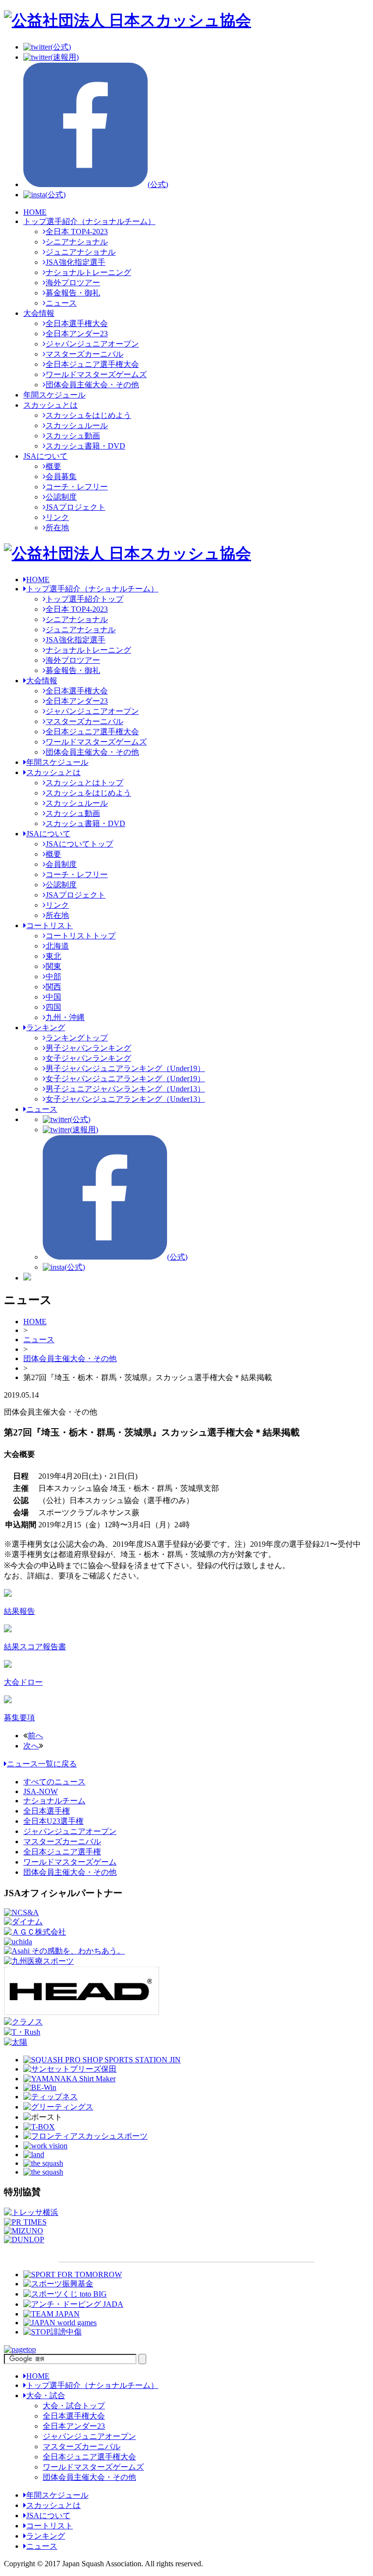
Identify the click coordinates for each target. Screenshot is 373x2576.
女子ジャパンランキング (88, 1058)
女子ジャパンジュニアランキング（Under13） (125, 1099)
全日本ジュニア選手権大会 (92, 364)
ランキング (46, 1028)
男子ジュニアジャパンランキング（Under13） (125, 1089)
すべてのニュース (54, 1782)
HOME (35, 212)
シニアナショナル (77, 242)
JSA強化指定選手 (76, 262)
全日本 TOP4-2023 (77, 232)
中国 (53, 997)
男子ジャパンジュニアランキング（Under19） (125, 1068)
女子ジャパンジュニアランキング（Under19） (125, 1079)
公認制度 (61, 497)
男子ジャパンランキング (88, 1048)
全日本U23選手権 (53, 1821)
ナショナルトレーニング (88, 272)
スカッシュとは (51, 405)
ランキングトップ (77, 1038)
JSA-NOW (41, 1791)
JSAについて (45, 456)
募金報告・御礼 (73, 293)
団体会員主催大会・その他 (92, 385)
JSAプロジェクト (76, 507)
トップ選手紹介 (92, 589)
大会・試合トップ (74, 2406)
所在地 (57, 527)
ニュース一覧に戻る (42, 1764)
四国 (53, 1007)
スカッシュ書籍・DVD (85, 446)
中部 (53, 977)
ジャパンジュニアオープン (92, 344)
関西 (53, 987)
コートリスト (50, 925)
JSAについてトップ (79, 844)
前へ (35, 1736)
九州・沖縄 (65, 1017)
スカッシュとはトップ (85, 783)
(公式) (61, 47)
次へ (31, 1746)
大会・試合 (46, 2395)
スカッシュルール (77, 425)
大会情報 (39, 313)
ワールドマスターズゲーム (70, 1862)
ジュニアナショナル (81, 252)
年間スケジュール (54, 395)
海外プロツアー (73, 283)
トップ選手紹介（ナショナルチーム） (89, 221)
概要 (53, 466)
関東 (53, 966)
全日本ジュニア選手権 (62, 1852)
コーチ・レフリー (77, 487)
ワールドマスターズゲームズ (96, 374)
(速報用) (65, 57)
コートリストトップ (81, 936)
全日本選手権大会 (77, 323)
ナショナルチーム (54, 1801)
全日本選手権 (47, 1811)
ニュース (61, 303)
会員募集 (61, 476)
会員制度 (61, 864)
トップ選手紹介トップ (85, 599)
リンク (57, 517)
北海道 (57, 946)
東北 (53, 956)
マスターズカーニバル (85, 354)
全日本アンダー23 (77, 334)
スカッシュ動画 (73, 436)
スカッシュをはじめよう (88, 415)
